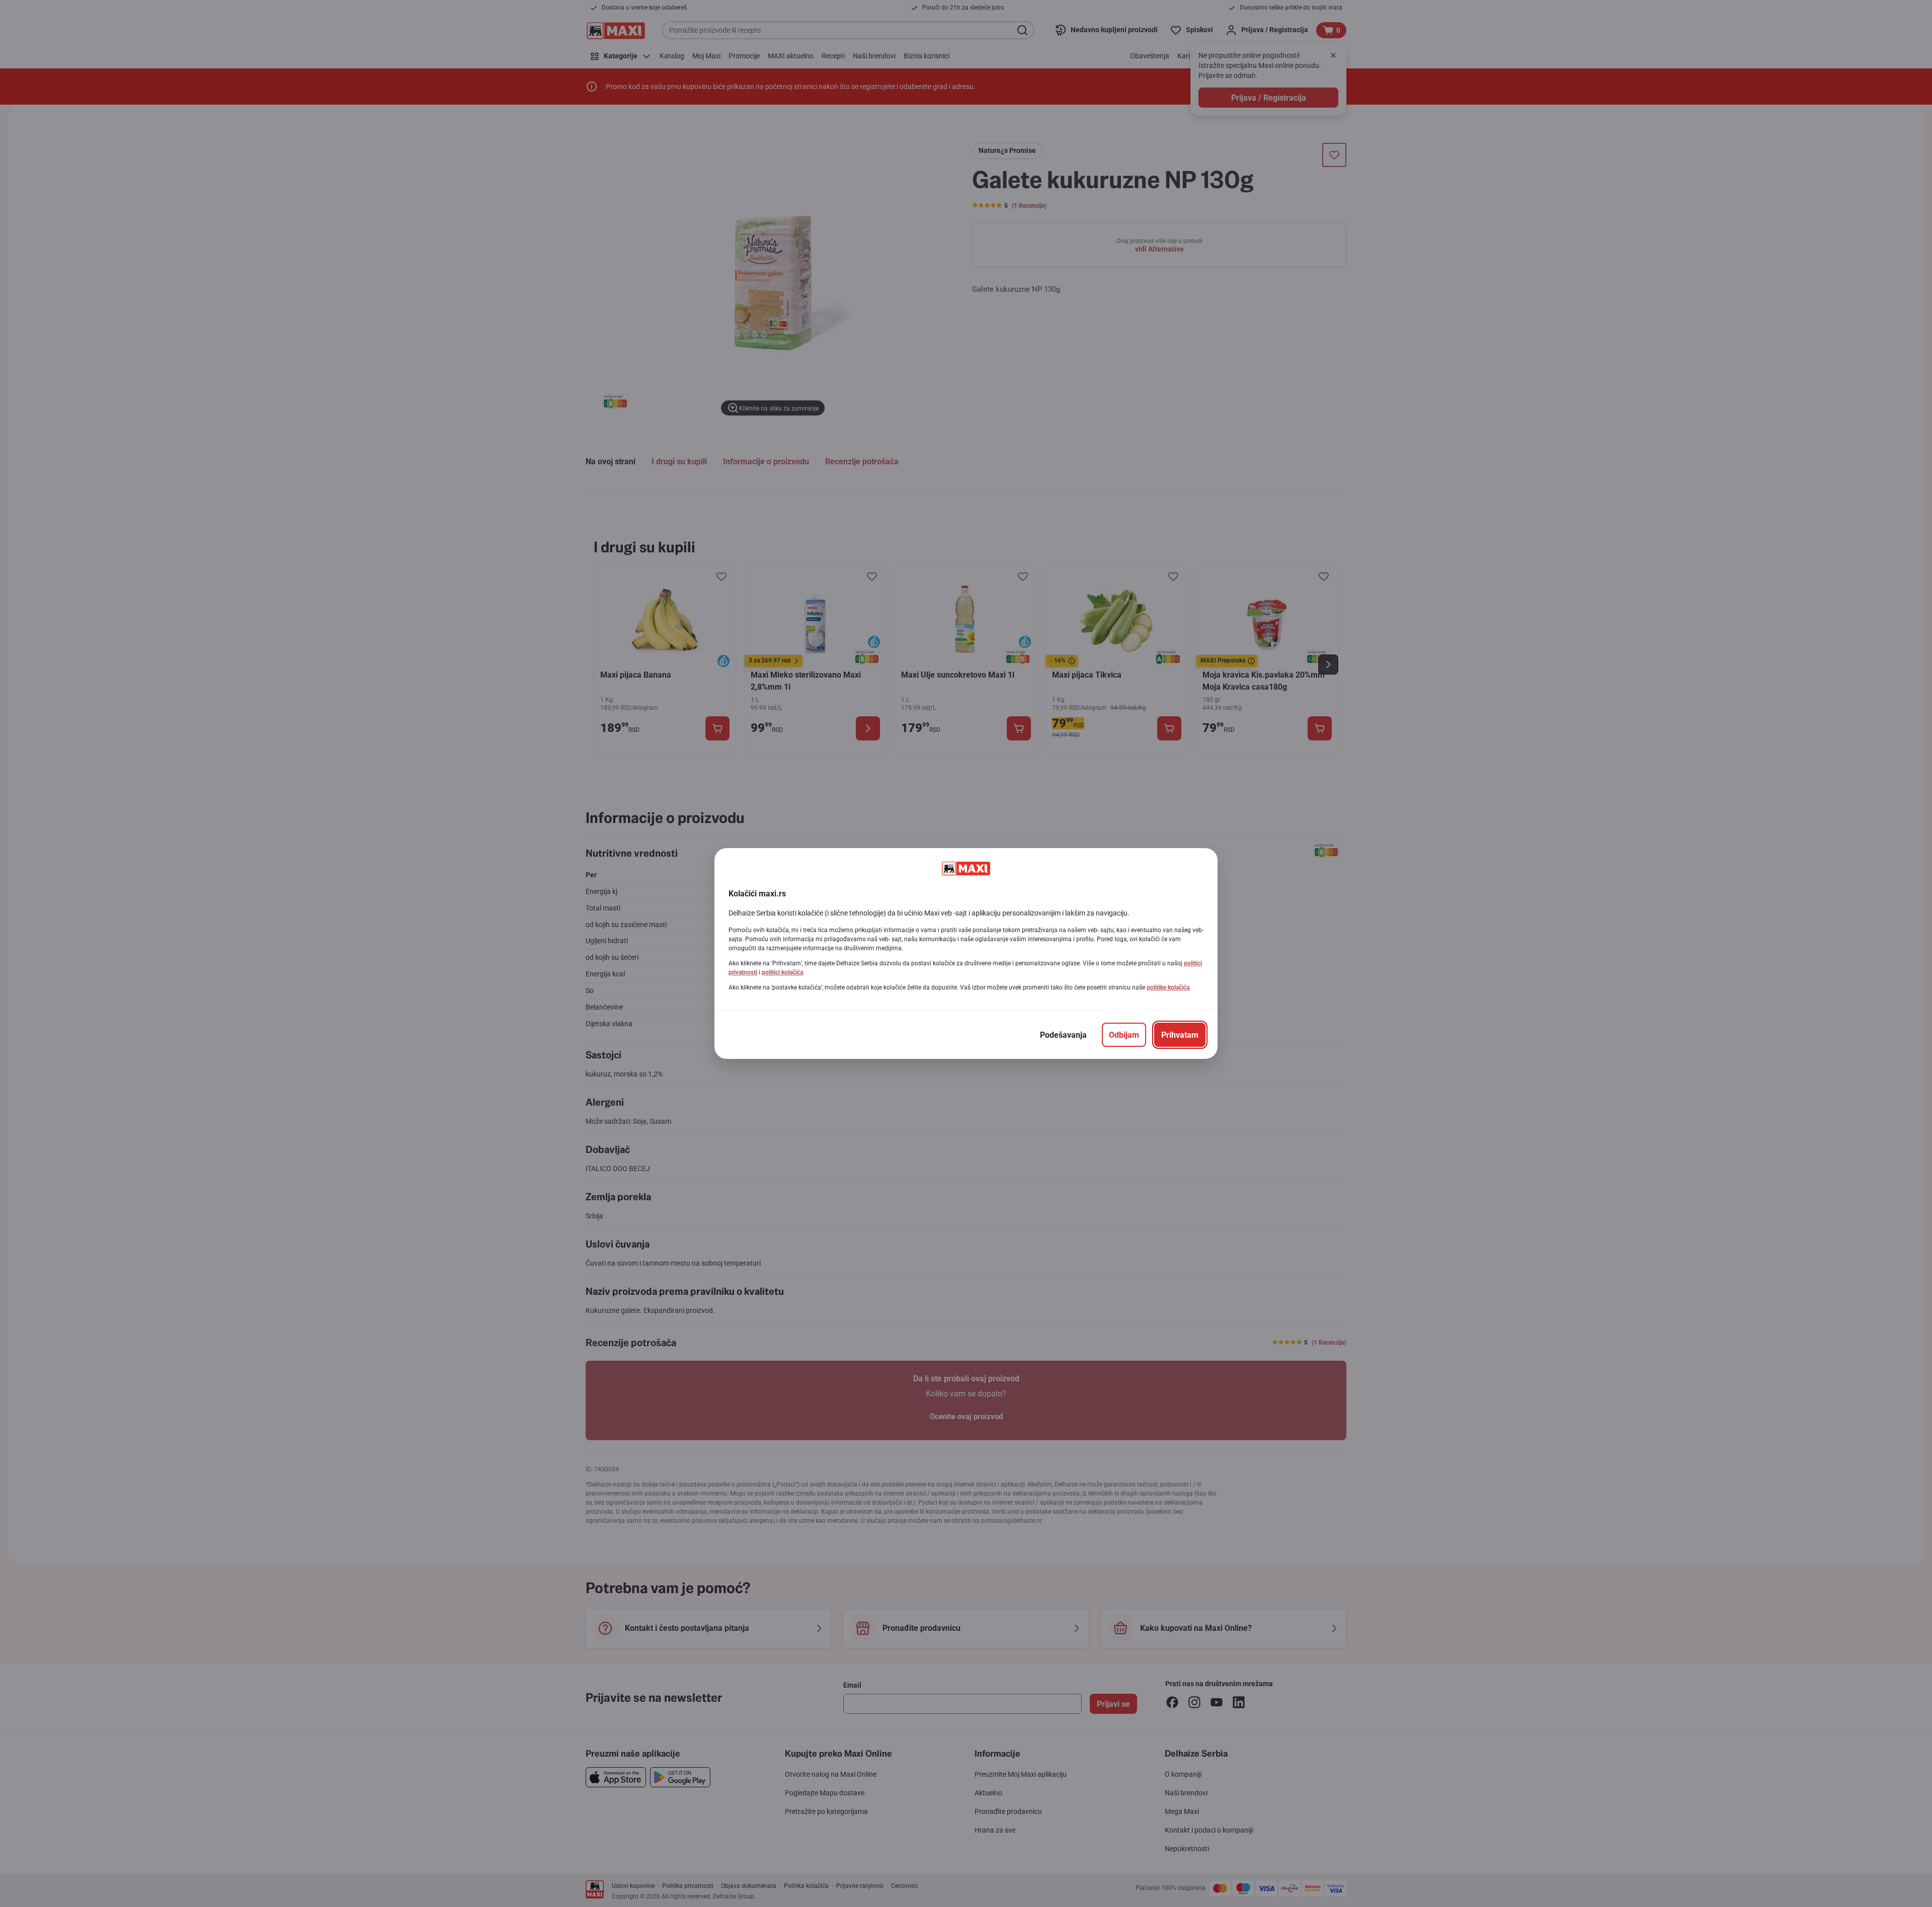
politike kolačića (1168, 987)
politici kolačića (782, 972)
